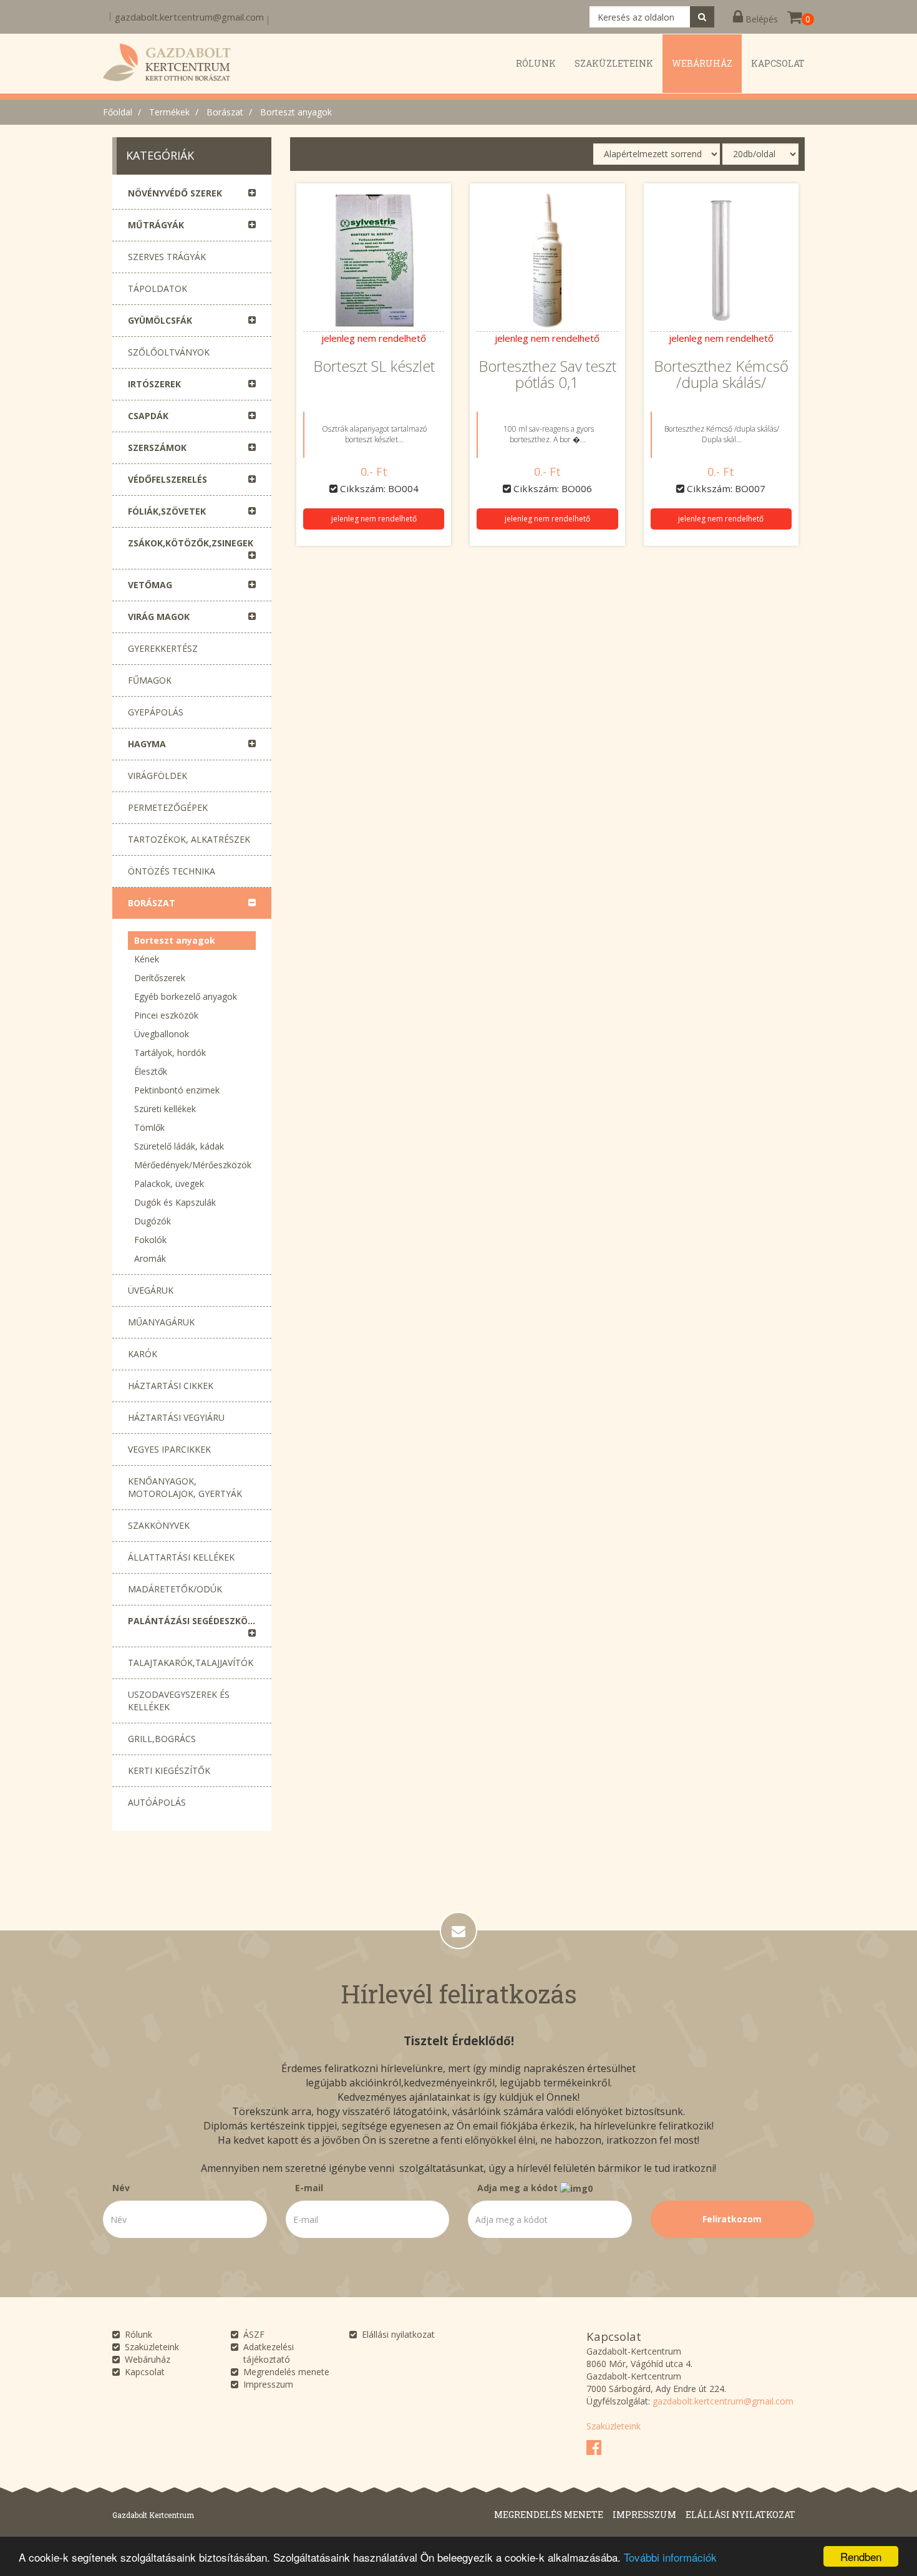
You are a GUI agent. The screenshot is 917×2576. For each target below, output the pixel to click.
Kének (147, 959)
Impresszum (268, 2384)
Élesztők (151, 1071)
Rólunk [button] (536, 63)
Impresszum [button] (644, 2515)
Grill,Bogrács (162, 1739)
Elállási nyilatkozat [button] (740, 2515)
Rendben (861, 2556)
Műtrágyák (156, 225)
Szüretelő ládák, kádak (179, 1146)
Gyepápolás (156, 712)
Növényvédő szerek (175, 193)
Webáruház (148, 2359)
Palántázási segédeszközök (197, 1621)
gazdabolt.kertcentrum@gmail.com (189, 17)
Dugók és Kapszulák (175, 1202)
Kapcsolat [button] (778, 63)
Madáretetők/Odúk (175, 1589)
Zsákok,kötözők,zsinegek (191, 543)
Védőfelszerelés (167, 479)
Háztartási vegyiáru (176, 1417)
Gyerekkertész (163, 648)
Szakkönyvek (159, 1525)
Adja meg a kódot (519, 2188)
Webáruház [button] (702, 63)
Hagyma (147, 744)
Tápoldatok (158, 288)
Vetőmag (150, 585)
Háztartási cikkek (171, 1386)
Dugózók (153, 1221)
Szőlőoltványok (169, 352)
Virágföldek (158, 776)
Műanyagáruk (161, 1322)
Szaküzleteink (152, 2347)
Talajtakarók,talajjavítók (191, 1663)
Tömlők (149, 1127)
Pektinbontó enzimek (177, 1090)
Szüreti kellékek (165, 1109)
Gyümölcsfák (160, 320)
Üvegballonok (162, 1034)
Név (121, 2188)
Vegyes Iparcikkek (169, 1449)
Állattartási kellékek (181, 1557)
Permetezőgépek (168, 807)
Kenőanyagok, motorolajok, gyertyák (185, 1487)
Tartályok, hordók (170, 1053)
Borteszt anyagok (296, 112)
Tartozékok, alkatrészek (189, 839)
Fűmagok (150, 680)
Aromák (150, 1258)
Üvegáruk (151, 1290)
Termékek (169, 112)
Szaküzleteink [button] (614, 63)
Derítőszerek (160, 978)
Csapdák (148, 416)
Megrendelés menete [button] (549, 2515)
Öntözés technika (172, 871)
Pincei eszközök (166, 1015)
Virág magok (159, 617)
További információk (670, 2557)
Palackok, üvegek (169, 1184)
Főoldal (118, 112)
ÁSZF (254, 2334)
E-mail (309, 2188)
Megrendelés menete (286, 2372)
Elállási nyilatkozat (398, 2334)
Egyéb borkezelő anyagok (186, 996)
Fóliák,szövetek (167, 511)
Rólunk (138, 2334)
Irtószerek (154, 384)
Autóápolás (157, 1802)
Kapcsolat (145, 2372)
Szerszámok (157, 448)
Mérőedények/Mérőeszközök (193, 1165)
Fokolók (150, 1240)
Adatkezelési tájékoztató (269, 2353)
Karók (143, 1354)
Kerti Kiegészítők (169, 1770)
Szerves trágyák (167, 257)
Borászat (225, 112)
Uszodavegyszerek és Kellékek (179, 1701)
